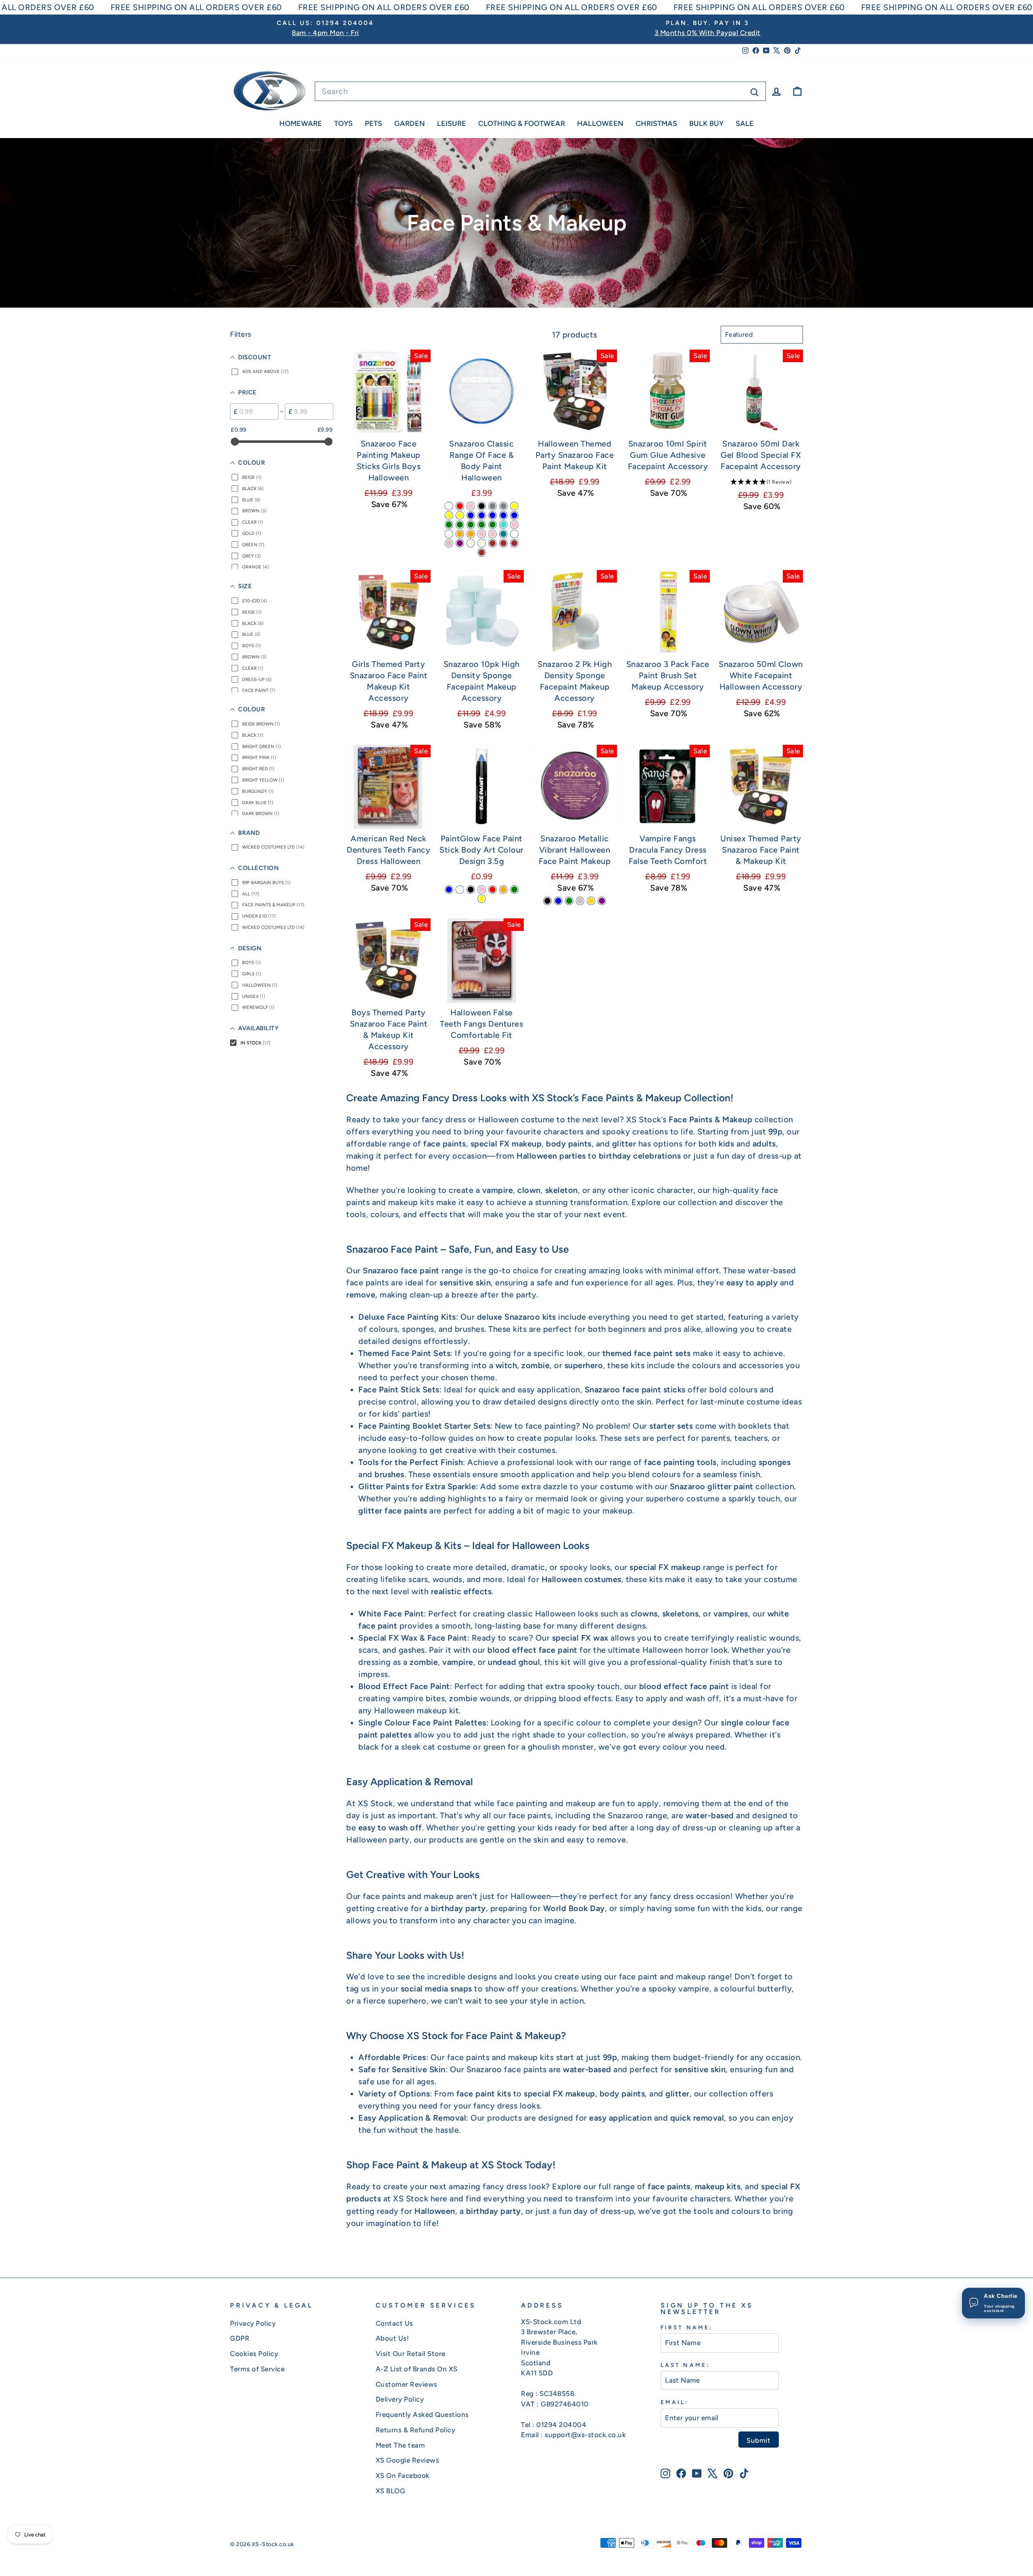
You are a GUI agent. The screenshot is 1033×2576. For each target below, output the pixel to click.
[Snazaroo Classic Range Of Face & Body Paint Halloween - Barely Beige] (471, 543)
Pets (373, 124)
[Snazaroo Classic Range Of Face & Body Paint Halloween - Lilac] (449, 543)
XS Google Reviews (408, 2460)
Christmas (656, 124)
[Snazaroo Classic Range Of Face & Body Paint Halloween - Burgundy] (514, 534)
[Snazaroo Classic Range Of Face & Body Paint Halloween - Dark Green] (482, 525)
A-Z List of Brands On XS (417, 2369)
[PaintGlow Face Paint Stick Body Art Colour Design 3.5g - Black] (471, 890)
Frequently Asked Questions (422, 2415)
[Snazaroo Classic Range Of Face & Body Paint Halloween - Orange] (471, 534)
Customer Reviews (407, 2384)
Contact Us (394, 2323)
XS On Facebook (403, 2475)
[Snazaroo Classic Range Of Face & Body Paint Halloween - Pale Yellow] (449, 515)
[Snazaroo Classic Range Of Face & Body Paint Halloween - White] (449, 506)
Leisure (452, 124)
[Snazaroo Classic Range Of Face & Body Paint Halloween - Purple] (460, 543)
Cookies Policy (254, 2354)
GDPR (240, 2338)
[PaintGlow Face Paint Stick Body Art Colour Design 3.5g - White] (460, 890)
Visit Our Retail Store (411, 2354)
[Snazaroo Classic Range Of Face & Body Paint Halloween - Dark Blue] (471, 515)
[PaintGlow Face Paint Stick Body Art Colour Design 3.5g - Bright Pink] (482, 890)
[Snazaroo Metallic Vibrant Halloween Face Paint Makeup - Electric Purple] (602, 901)
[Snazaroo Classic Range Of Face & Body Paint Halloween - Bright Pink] (471, 506)
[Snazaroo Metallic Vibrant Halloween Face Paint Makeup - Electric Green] (569, 901)
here (439, 2199)
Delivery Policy (400, 2399)
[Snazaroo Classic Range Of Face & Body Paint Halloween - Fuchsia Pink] (492, 534)
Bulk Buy (706, 124)
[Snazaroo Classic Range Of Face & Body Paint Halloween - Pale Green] (449, 525)
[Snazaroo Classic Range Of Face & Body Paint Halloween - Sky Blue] (492, 515)
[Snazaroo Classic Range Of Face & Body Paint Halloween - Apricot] (449, 534)
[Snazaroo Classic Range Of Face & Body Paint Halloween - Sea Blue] (514, 515)
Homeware (301, 124)
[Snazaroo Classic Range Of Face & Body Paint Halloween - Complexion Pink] (514, 525)
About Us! (392, 2338)
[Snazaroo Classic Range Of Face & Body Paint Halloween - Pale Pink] (482, 534)
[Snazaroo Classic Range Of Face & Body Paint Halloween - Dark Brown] (482, 552)
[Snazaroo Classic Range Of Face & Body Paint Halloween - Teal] (503, 534)
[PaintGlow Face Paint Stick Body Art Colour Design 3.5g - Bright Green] (514, 890)
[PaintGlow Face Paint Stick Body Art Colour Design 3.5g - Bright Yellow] (482, 899)
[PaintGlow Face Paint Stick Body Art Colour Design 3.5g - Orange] (503, 890)
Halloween (600, 124)
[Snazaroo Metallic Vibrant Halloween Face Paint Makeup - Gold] (591, 901)
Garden (410, 124)
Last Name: (685, 2365)
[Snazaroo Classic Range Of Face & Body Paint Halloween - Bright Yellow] (514, 506)
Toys (343, 124)
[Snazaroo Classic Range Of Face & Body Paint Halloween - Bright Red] (460, 506)
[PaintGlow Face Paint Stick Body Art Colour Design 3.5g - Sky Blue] (449, 890)
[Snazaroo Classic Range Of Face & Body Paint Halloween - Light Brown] (514, 543)
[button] (761, 482)
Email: (674, 2402)
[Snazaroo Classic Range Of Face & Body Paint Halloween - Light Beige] (482, 543)
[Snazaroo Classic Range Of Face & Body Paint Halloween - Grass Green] (492, 525)
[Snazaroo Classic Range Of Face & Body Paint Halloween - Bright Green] (471, 525)
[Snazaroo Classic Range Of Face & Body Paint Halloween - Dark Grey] (503, 506)
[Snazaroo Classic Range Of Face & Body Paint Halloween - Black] (482, 506)
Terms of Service (257, 2369)
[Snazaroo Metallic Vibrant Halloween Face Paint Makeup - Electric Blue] (558, 901)
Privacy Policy (253, 2323)
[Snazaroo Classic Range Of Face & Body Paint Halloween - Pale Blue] (503, 515)
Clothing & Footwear (522, 124)
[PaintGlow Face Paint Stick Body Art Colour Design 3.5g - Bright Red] (492, 890)
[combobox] (540, 91)
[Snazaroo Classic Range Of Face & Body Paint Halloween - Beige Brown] (492, 543)
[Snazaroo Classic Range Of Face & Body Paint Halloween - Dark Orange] (460, 534)
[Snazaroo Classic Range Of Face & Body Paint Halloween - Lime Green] (460, 525)
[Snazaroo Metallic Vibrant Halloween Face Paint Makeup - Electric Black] (547, 901)
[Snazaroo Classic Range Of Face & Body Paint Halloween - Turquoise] (503, 525)
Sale (745, 124)
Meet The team (400, 2445)
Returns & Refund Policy (416, 2430)
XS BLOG (391, 2491)
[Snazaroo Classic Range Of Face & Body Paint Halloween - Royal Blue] (482, 515)
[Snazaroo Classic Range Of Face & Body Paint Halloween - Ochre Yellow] (460, 515)
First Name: (687, 2327)
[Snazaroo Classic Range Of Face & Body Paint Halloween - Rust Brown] (503, 543)
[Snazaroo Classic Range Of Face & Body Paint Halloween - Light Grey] (492, 506)
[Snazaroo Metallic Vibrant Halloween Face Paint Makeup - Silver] (580, 901)
